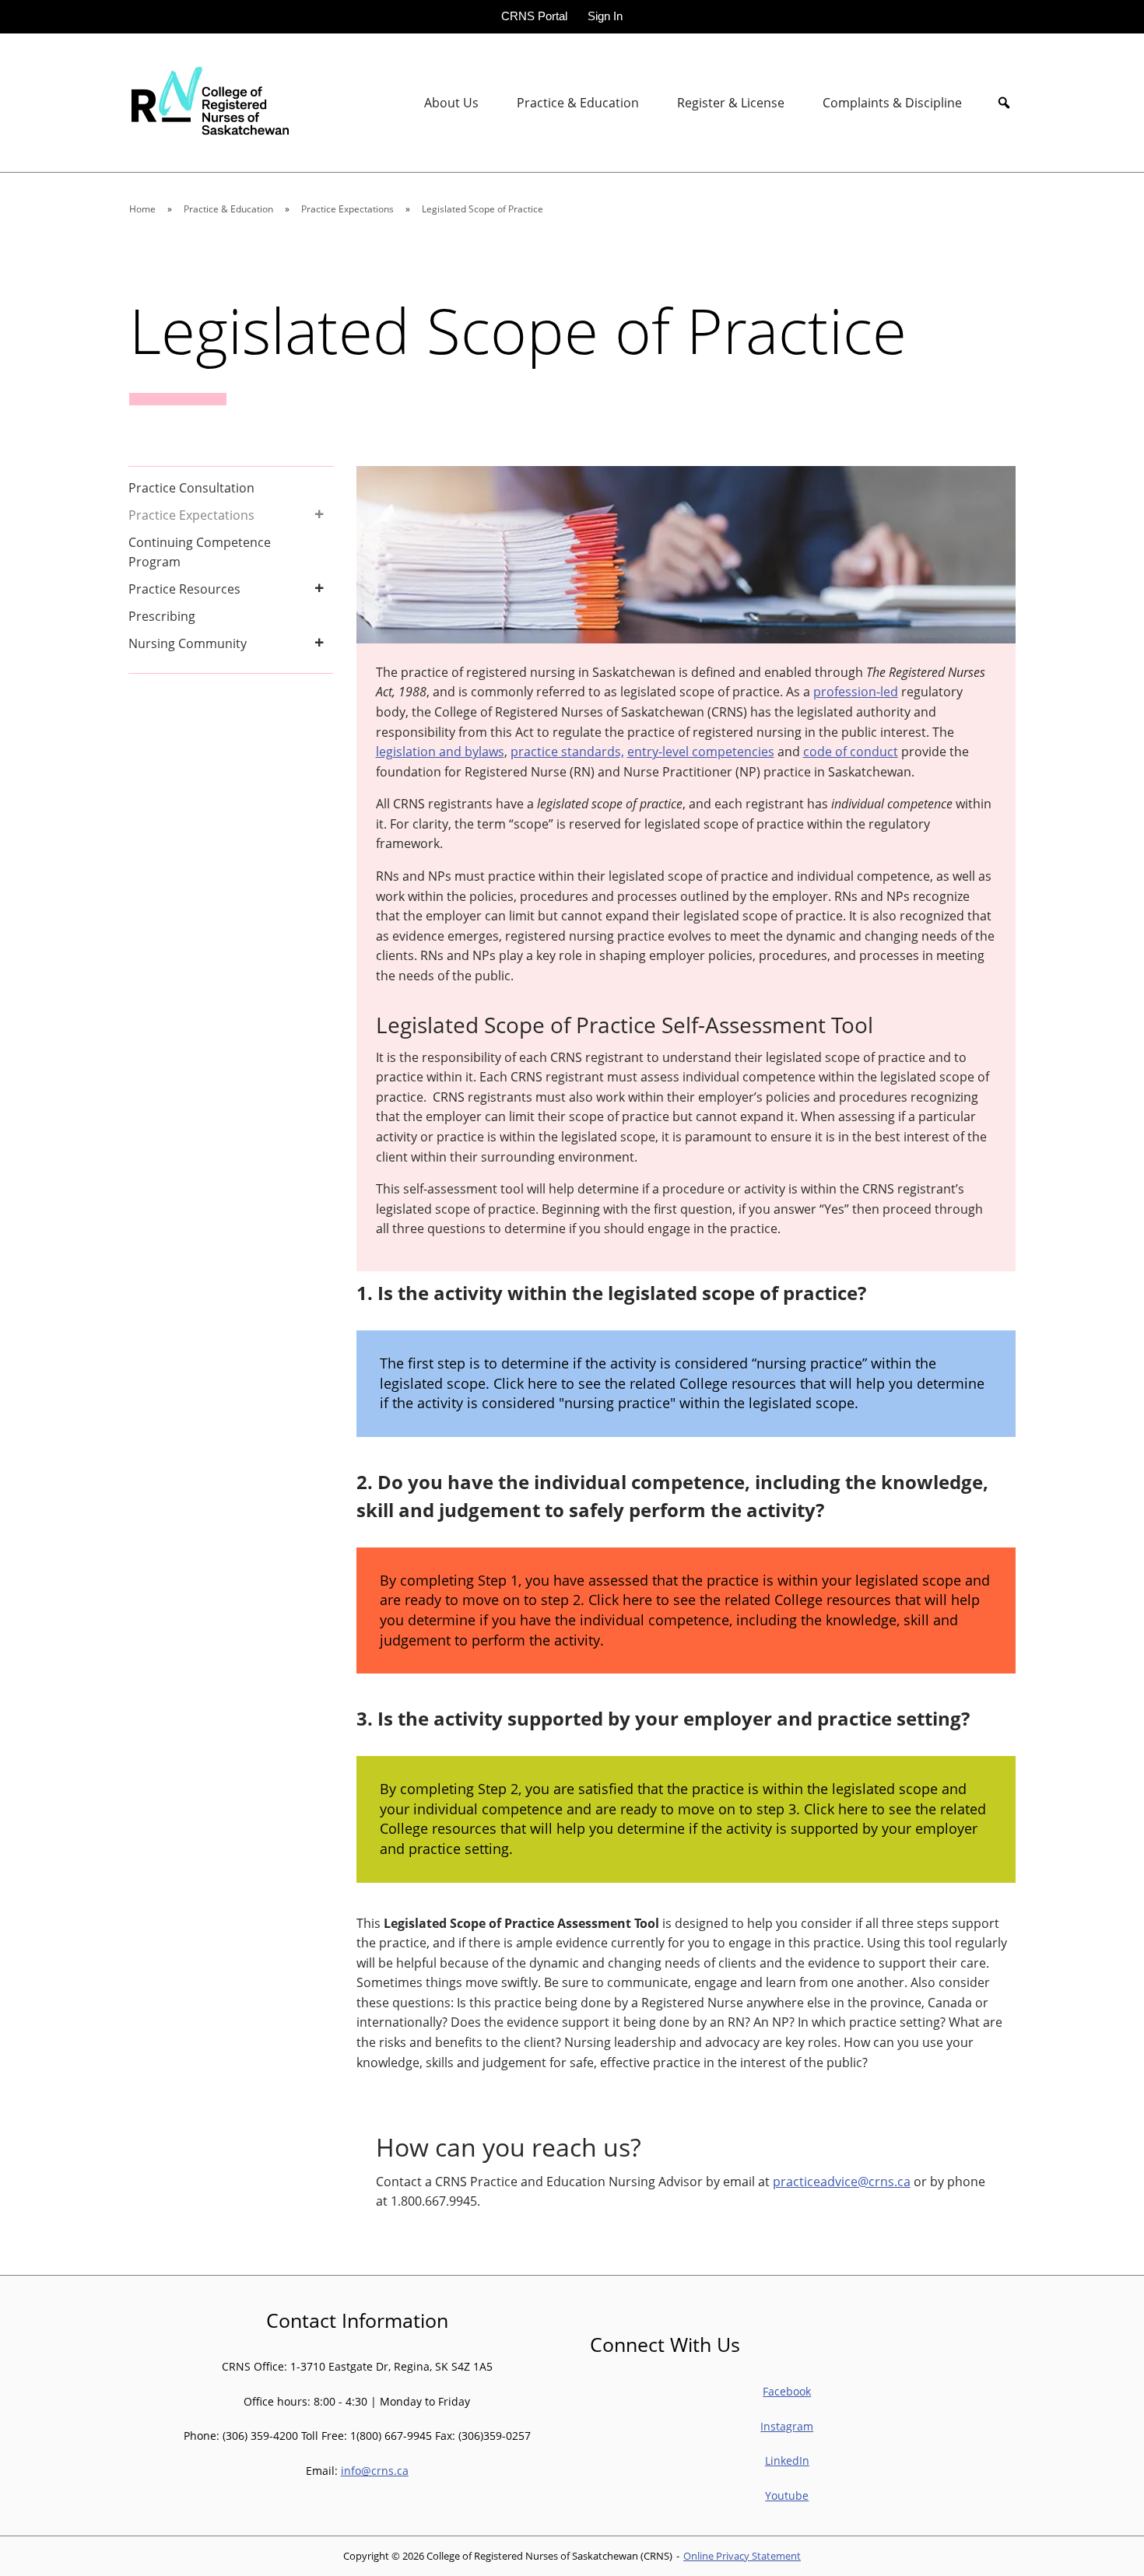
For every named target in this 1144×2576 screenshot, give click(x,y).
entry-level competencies (701, 752)
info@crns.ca (375, 2471)
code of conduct (851, 752)
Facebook (787, 2391)
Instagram (787, 2426)
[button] (1004, 103)
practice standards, (567, 752)
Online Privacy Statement (742, 2556)
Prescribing (162, 616)
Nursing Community (188, 643)
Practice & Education (578, 103)
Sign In (605, 16)
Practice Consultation (191, 488)
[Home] (209, 102)
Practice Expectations (191, 515)
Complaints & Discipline (892, 103)
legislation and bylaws (440, 752)
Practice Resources (184, 589)
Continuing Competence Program (200, 552)
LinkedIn (787, 2460)
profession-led (856, 692)
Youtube (787, 2495)
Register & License (731, 103)
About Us (451, 103)
